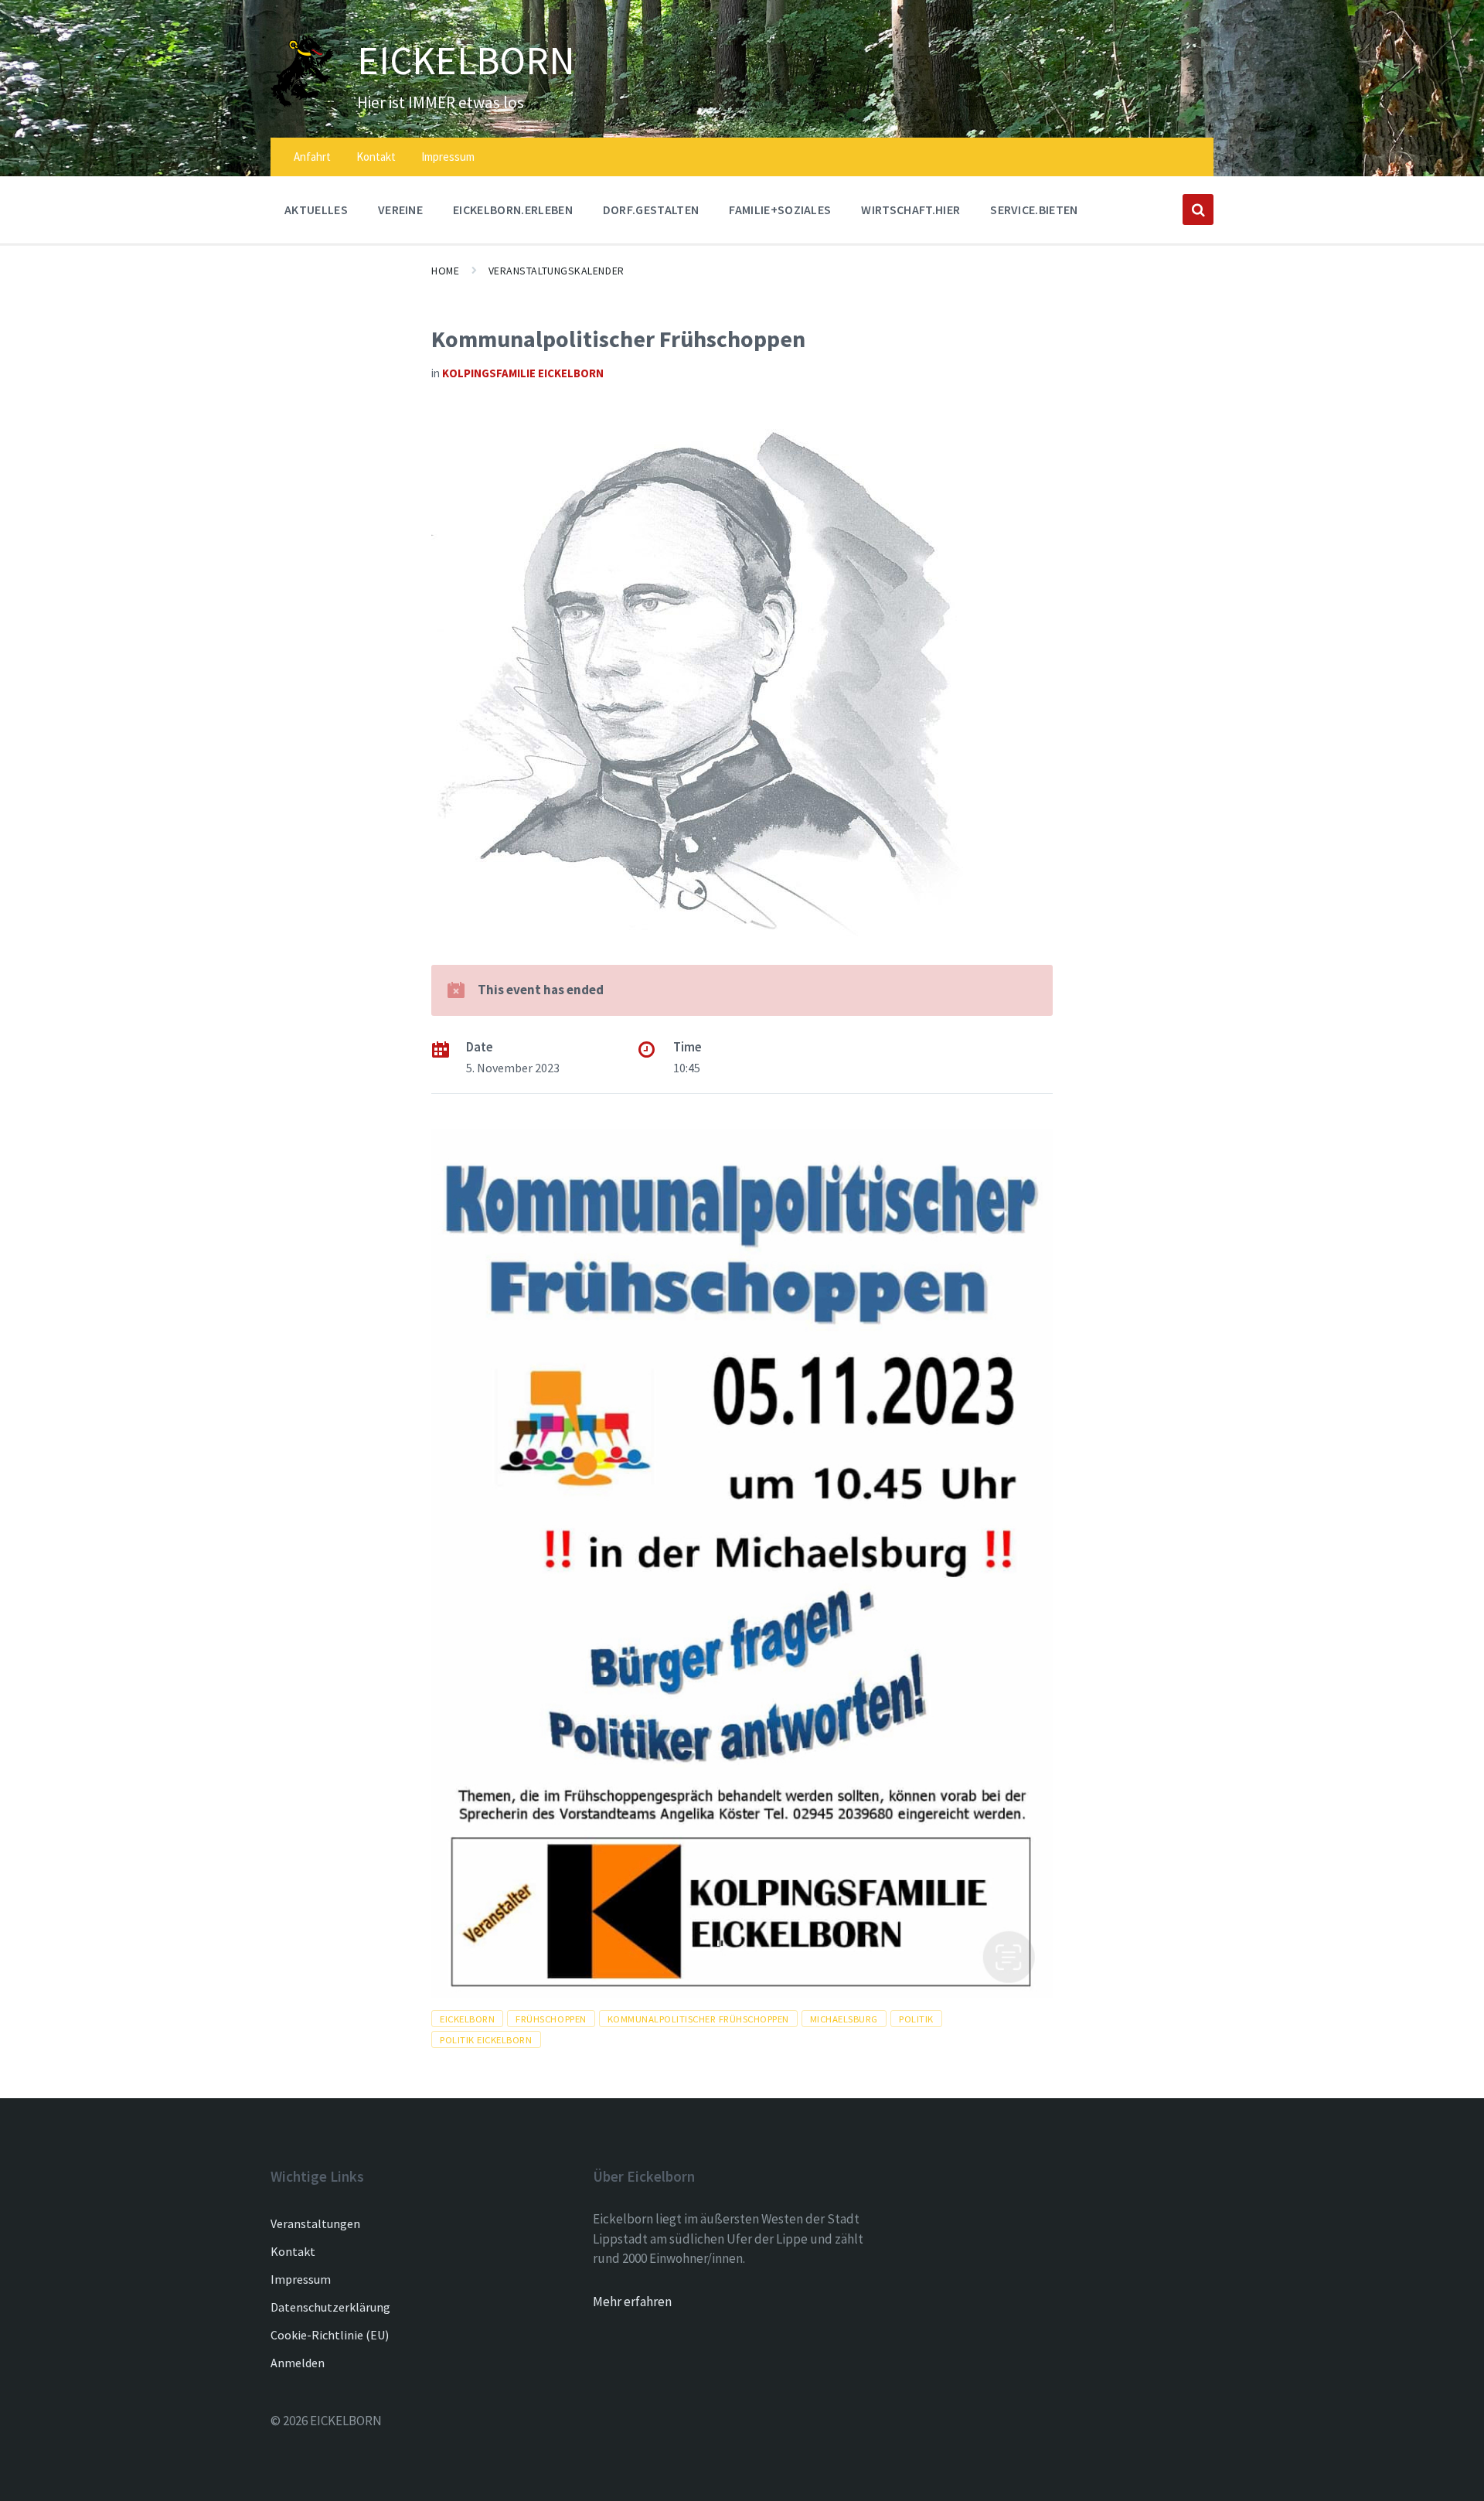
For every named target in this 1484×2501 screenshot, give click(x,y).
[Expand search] (1198, 210)
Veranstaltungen (315, 2223)
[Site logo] (302, 103)
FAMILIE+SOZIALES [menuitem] (780, 210)
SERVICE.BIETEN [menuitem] (1034, 210)
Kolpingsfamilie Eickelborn (523, 373)
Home (445, 271)
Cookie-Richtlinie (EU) (330, 2335)
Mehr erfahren (632, 2302)
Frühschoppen (551, 2019)
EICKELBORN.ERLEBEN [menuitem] (513, 210)
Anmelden (298, 2363)
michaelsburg (844, 2019)
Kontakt (293, 2251)
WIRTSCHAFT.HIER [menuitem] (910, 210)
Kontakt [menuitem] (376, 157)
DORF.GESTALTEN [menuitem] (651, 210)
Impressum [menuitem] (448, 157)
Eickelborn (467, 2019)
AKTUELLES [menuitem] (316, 210)
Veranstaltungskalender (556, 271)
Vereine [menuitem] (400, 210)
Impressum (301, 2279)
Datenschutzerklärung (330, 2307)
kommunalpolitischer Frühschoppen (698, 2019)
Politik (916, 2019)
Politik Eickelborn (486, 2039)
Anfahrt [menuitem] (312, 157)
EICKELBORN (466, 60)
